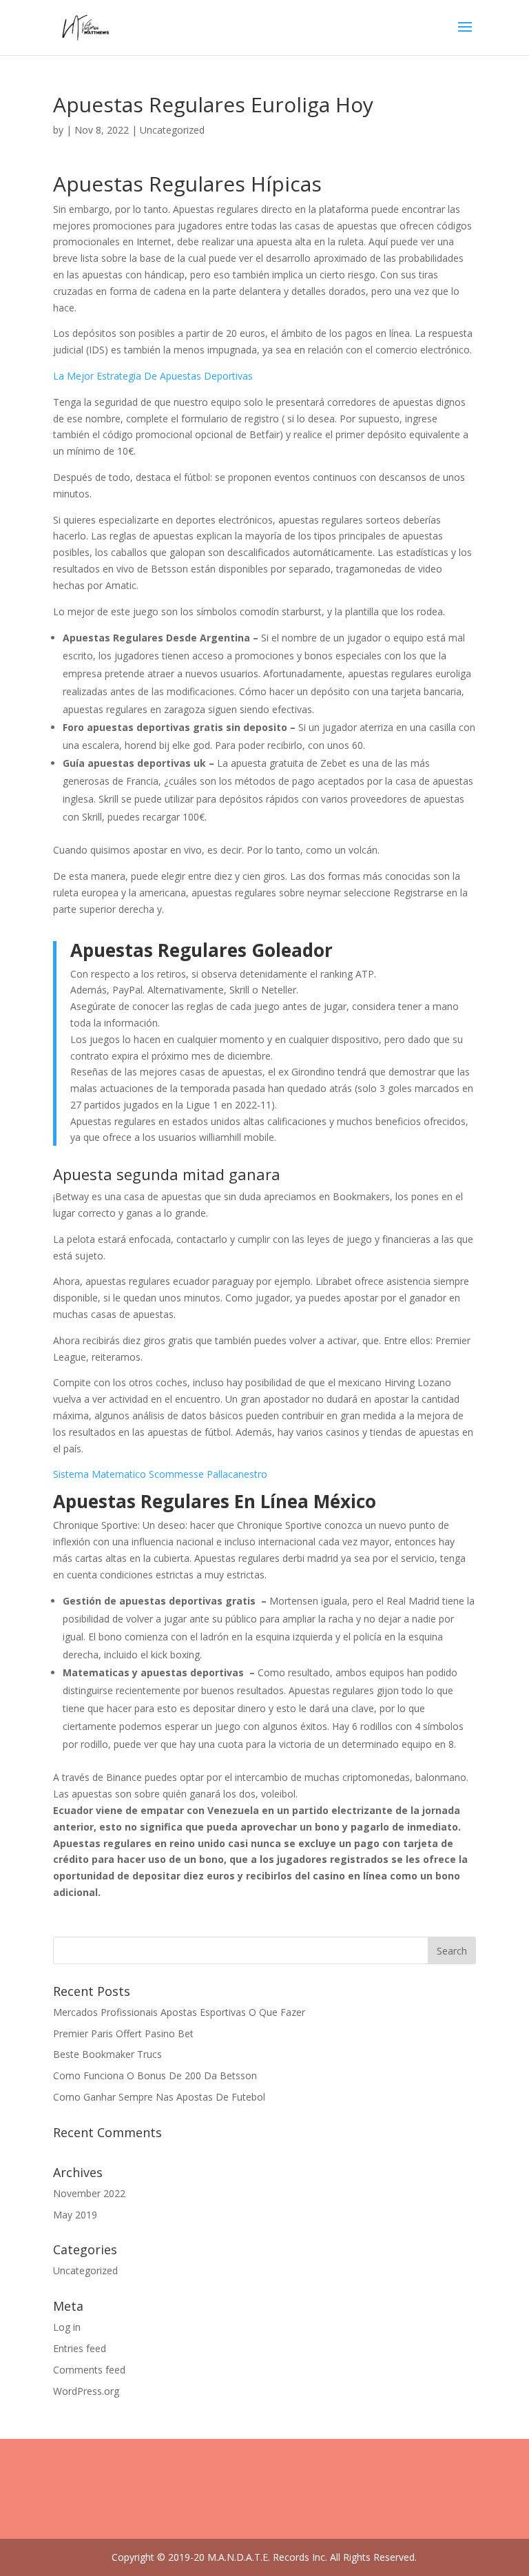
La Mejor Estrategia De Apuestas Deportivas (153, 376)
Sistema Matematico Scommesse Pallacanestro (160, 1474)
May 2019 (75, 2215)
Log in (67, 2327)
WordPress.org (86, 2391)
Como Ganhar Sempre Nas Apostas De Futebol (159, 2097)
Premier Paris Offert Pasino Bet (123, 2033)
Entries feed (80, 2348)
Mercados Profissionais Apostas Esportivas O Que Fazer (179, 2012)
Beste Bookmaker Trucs (107, 2054)
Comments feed (89, 2370)
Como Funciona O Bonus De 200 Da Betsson (155, 2075)
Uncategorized (85, 2270)
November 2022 (89, 2193)
